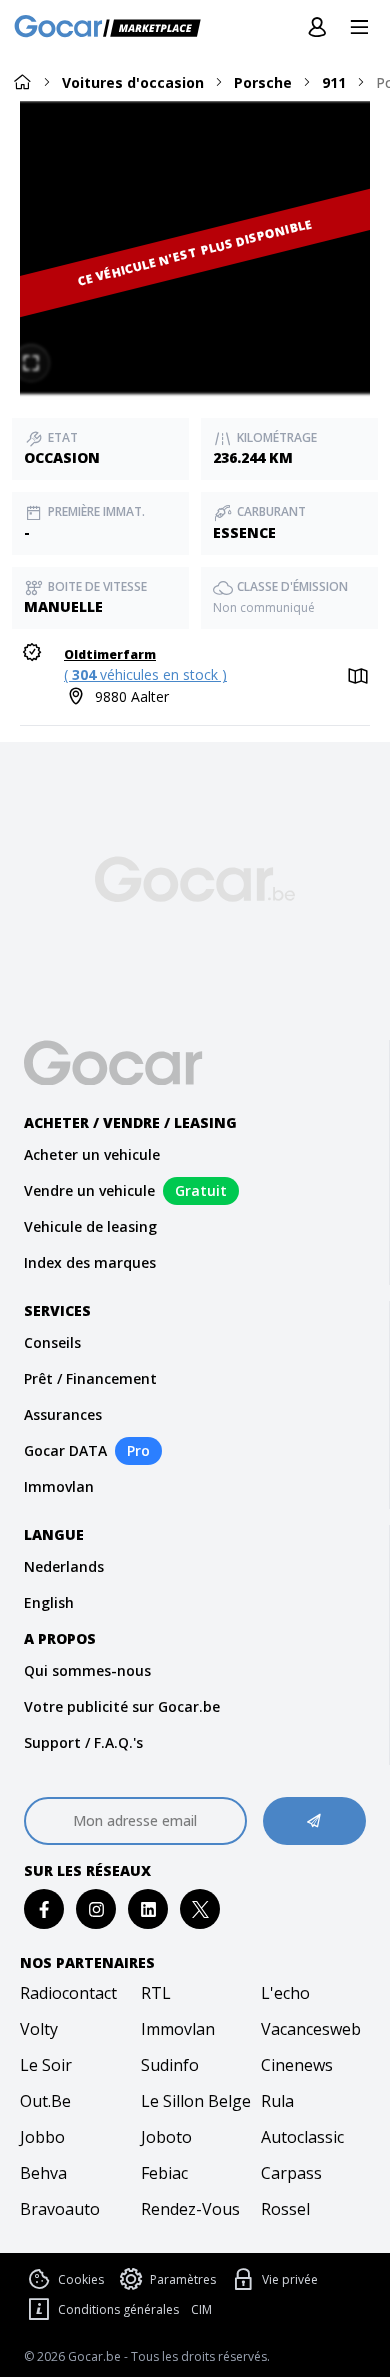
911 (334, 82)
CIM (201, 2310)
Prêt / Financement (90, 1378)
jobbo (42, 2137)
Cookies (81, 2279)
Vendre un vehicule (89, 1190)
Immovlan (59, 1486)
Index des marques (90, 1262)
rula (277, 2101)
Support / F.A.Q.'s (83, 1742)
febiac (164, 2173)
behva (43, 2173)
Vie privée (290, 2279)
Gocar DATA (65, 1450)
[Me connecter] (317, 28)
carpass (291, 2173)
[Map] (356, 677)
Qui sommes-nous (87, 1670)
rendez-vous (190, 2209)
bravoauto (60, 2209)
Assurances (63, 1414)
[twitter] (200, 1909)
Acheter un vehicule (92, 1154)
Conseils (52, 1342)
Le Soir (46, 2065)
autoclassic (302, 2137)
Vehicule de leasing (90, 1226)
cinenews (297, 2065)
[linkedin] (148, 1909)
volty (39, 2029)
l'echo (285, 1993)
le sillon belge (195, 2101)
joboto (166, 2137)
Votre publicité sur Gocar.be (122, 1706)
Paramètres (183, 2279)
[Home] (22, 81)
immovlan (178, 2029)
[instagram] (96, 1909)
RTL (156, 1993)
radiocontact (68, 1993)
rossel (285, 2209)
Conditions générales (118, 2309)
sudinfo (170, 2065)
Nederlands (64, 1566)
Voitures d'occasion (133, 82)
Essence (244, 532)
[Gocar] (113, 28)
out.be (45, 2101)
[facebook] (44, 1909)
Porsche (263, 82)
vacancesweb (311, 2029)
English (49, 1602)
